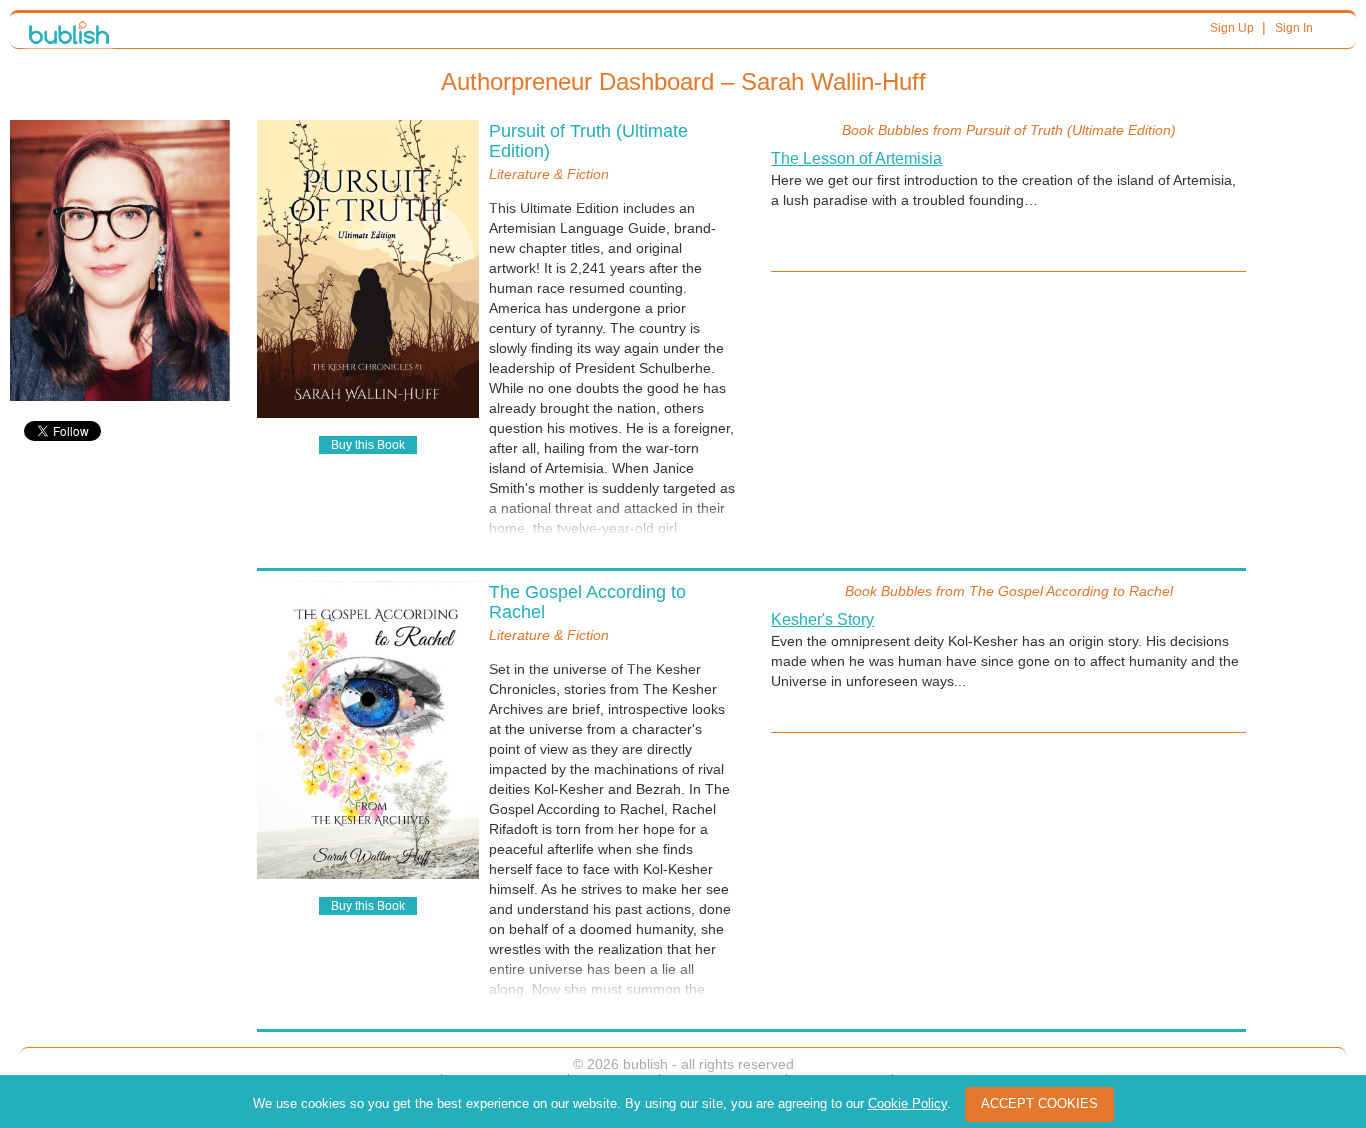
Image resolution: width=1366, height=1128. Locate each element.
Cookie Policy (907, 1103)
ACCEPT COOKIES (1039, 1103)
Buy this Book (368, 445)
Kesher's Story (822, 619)
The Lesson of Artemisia (856, 158)
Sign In (1294, 28)
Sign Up (1232, 28)
